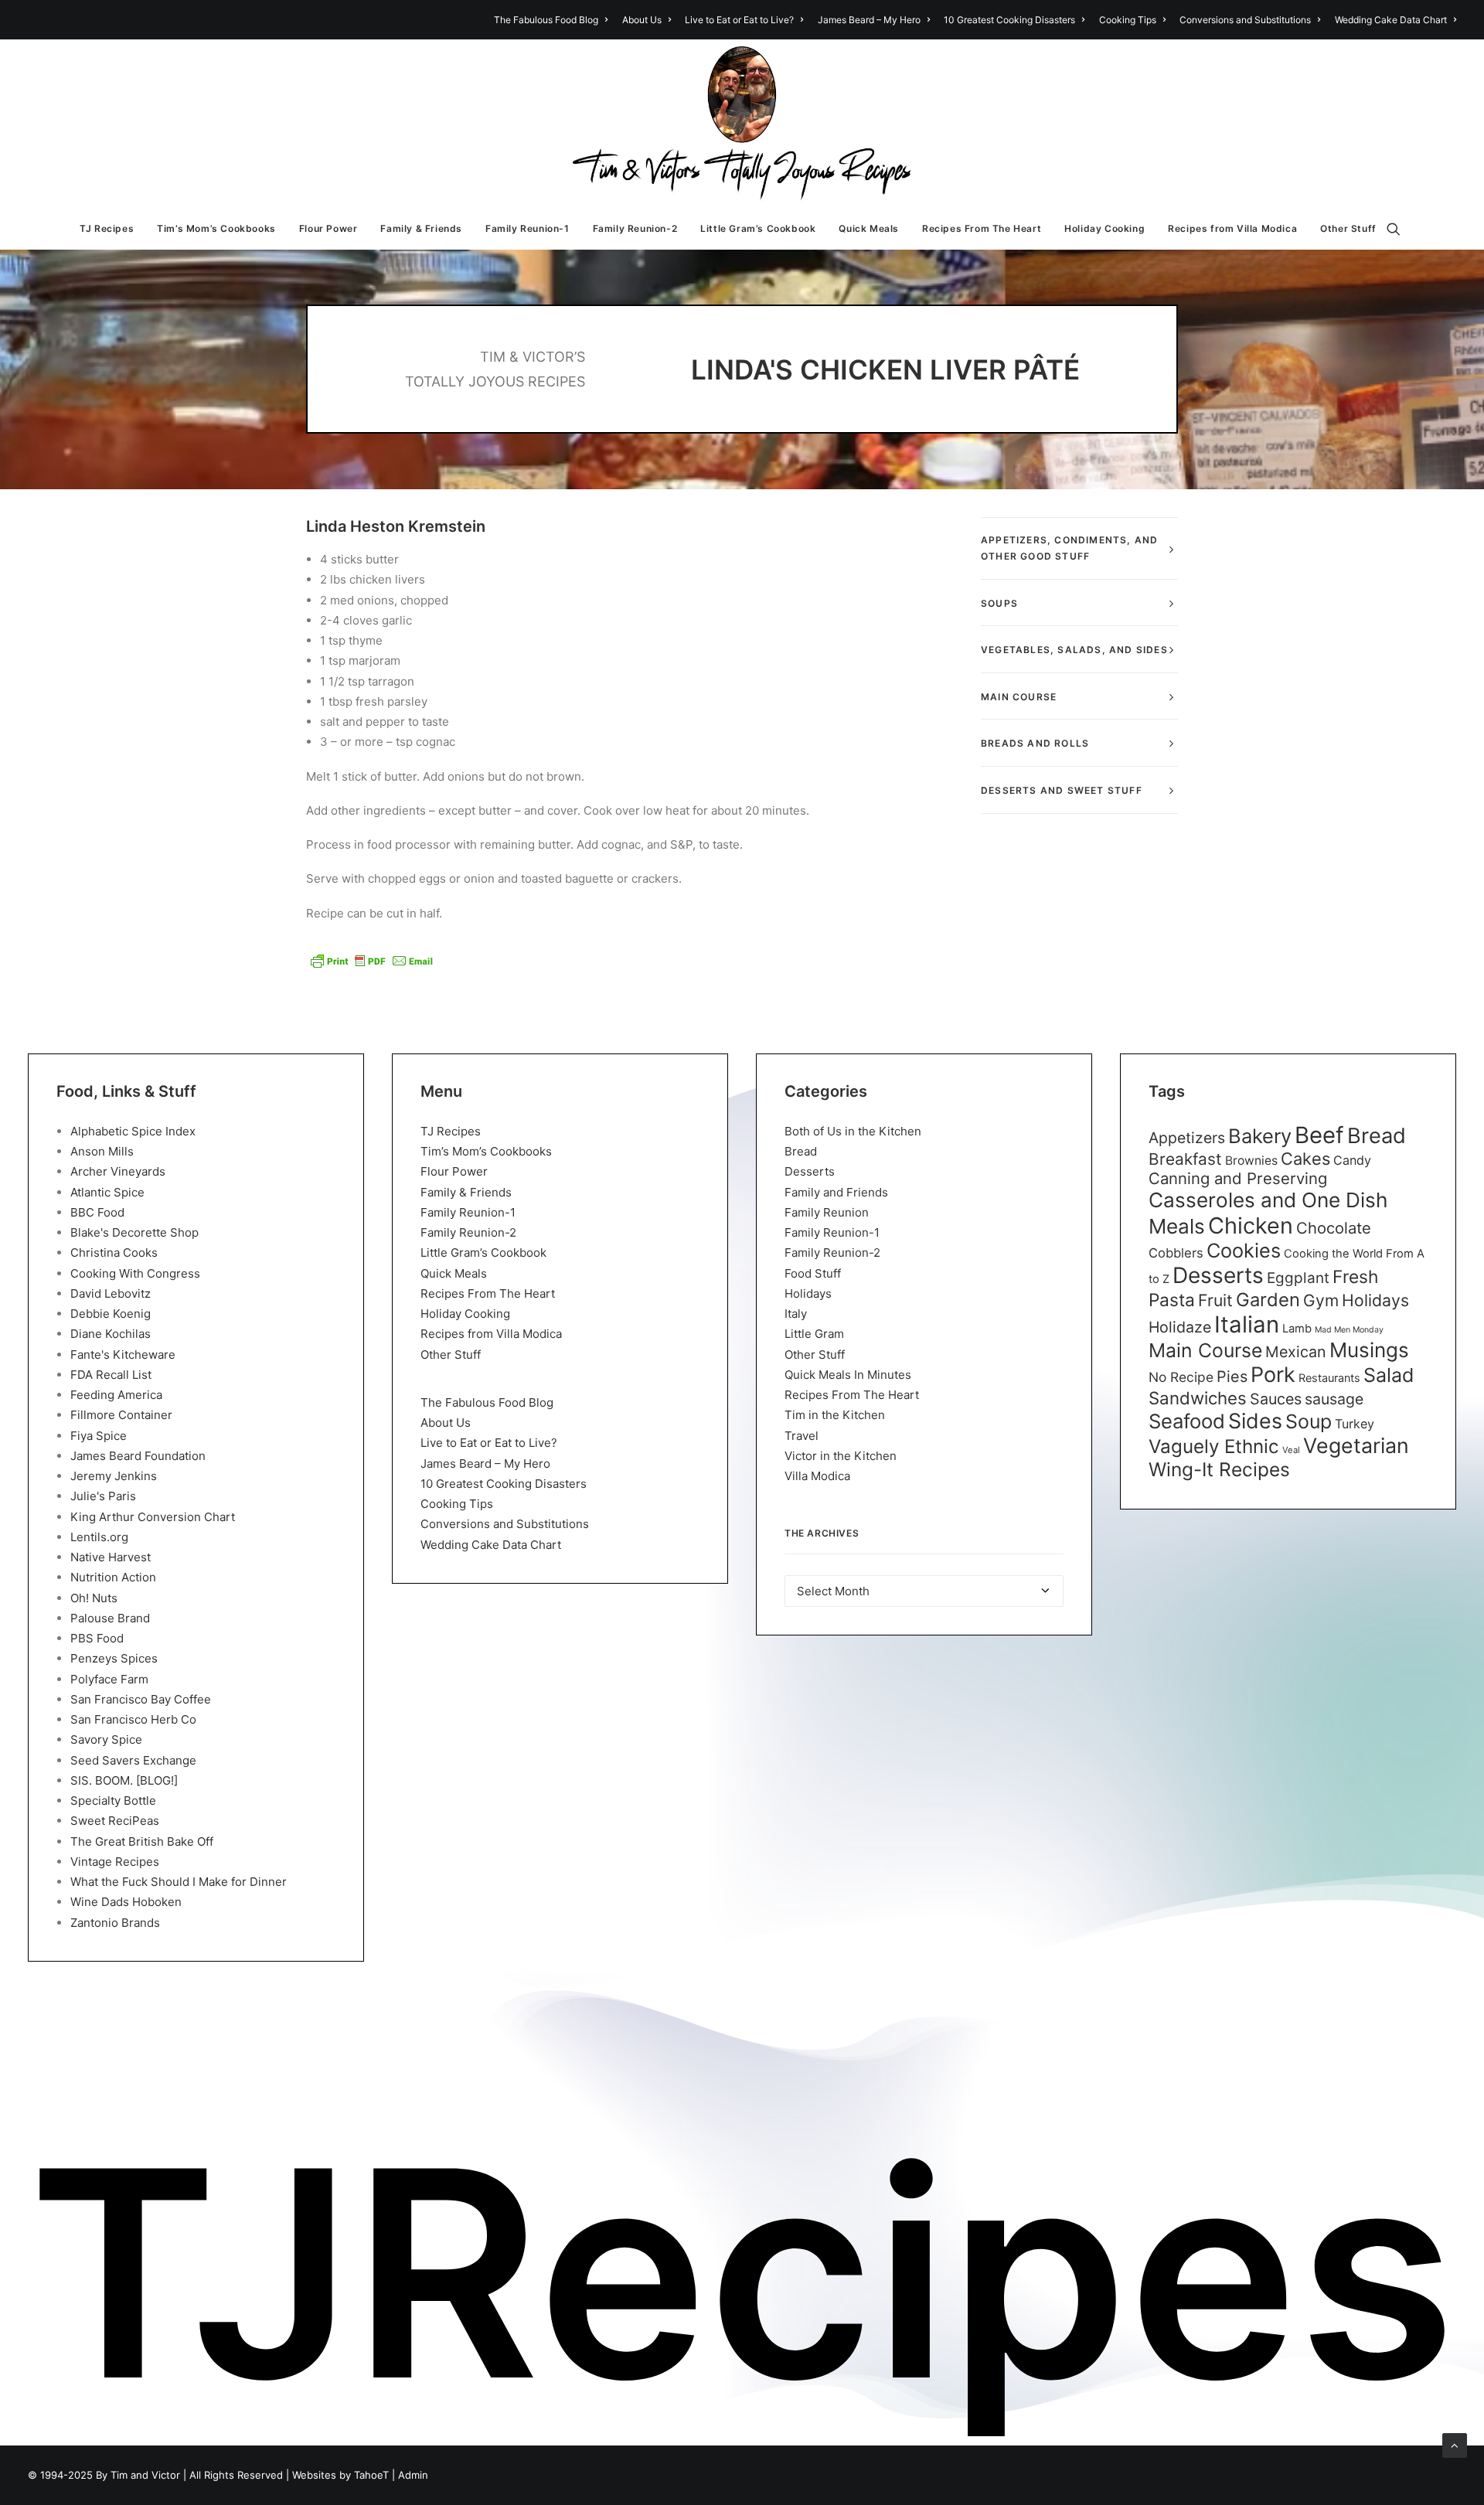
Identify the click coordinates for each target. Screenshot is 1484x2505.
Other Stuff (1348, 228)
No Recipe (1181, 1377)
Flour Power (328, 228)
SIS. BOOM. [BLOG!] (124, 1780)
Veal (1291, 1450)
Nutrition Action (113, 1577)
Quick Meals (869, 228)
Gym (1321, 1300)
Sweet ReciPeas (115, 1821)
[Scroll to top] (1455, 2444)
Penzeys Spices (114, 1658)
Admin (413, 2475)
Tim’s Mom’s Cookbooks (216, 228)
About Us (642, 20)
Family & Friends (421, 228)
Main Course (1205, 1350)
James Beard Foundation (138, 1456)
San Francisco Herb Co (133, 1719)
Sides (1255, 1421)
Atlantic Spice (107, 1192)
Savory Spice (106, 1739)
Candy (1352, 1160)
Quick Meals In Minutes (848, 1375)
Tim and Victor (145, 2475)
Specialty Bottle (113, 1800)
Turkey (1355, 1424)
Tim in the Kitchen (835, 1415)
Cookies (1244, 1251)
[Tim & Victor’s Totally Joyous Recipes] (742, 124)
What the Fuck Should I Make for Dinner (179, 1882)
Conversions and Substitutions (1245, 20)
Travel (802, 1436)
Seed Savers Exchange (133, 1760)
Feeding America (116, 1395)
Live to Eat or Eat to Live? (739, 20)
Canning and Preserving (1238, 1178)
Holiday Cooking (1104, 228)
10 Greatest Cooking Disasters (1009, 20)
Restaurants (1329, 1378)
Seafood (1187, 1421)
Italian (1247, 1324)
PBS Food (97, 1638)
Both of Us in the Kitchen (853, 1131)
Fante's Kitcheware (123, 1355)
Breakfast (1185, 1159)
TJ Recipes (107, 228)
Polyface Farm (109, 1679)
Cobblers (1176, 1253)
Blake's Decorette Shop (134, 1232)
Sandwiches (1198, 1398)
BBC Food (97, 1212)
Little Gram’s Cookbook (758, 228)
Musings (1369, 1350)
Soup (1309, 1421)
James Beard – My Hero (869, 20)
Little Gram (814, 1334)
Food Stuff (813, 1273)
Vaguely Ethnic (1214, 1447)
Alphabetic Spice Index (133, 1131)
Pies (1232, 1377)
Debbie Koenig (111, 1314)
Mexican (1296, 1352)
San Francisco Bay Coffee (141, 1699)
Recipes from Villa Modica (1232, 228)
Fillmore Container (121, 1415)
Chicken (1251, 1225)
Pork (1273, 1375)
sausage (1334, 1399)
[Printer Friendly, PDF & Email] (372, 961)
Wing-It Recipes (1219, 1469)
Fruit (1215, 1300)
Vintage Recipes (115, 1862)
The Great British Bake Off (142, 1841)
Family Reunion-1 (528, 228)
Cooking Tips (1128, 20)
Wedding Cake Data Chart (1391, 20)
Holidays (808, 1293)
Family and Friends (836, 1192)
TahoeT (371, 2475)
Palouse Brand (110, 1618)
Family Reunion (827, 1212)
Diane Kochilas (111, 1334)
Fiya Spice (99, 1436)
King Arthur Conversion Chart (153, 1517)
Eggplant (1298, 1278)
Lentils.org (99, 1537)
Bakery (1260, 1136)
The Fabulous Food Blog (546, 20)
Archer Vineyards (118, 1171)
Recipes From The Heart (982, 228)
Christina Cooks (114, 1252)
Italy (796, 1314)
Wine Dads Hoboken (126, 1902)
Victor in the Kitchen (841, 1456)
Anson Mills (102, 1151)
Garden (1268, 1300)
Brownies (1251, 1161)
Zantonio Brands (115, 1923)
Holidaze (1180, 1327)
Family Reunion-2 (635, 228)
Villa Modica (817, 1476)
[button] (1401, 229)
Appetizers (1187, 1138)
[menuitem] (553, 20)
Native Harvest (111, 1557)
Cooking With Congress (135, 1273)
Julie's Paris (103, 1496)
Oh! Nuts (94, 1598)
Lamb (1297, 1329)
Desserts (810, 1171)
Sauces (1276, 1399)
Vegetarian (1356, 1445)
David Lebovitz (111, 1293)
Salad (1389, 1375)
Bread (801, 1151)
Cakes (1305, 1159)
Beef (1319, 1135)
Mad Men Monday (1349, 1330)
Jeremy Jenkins (114, 1476)
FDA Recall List (111, 1375)
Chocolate (1334, 1228)
